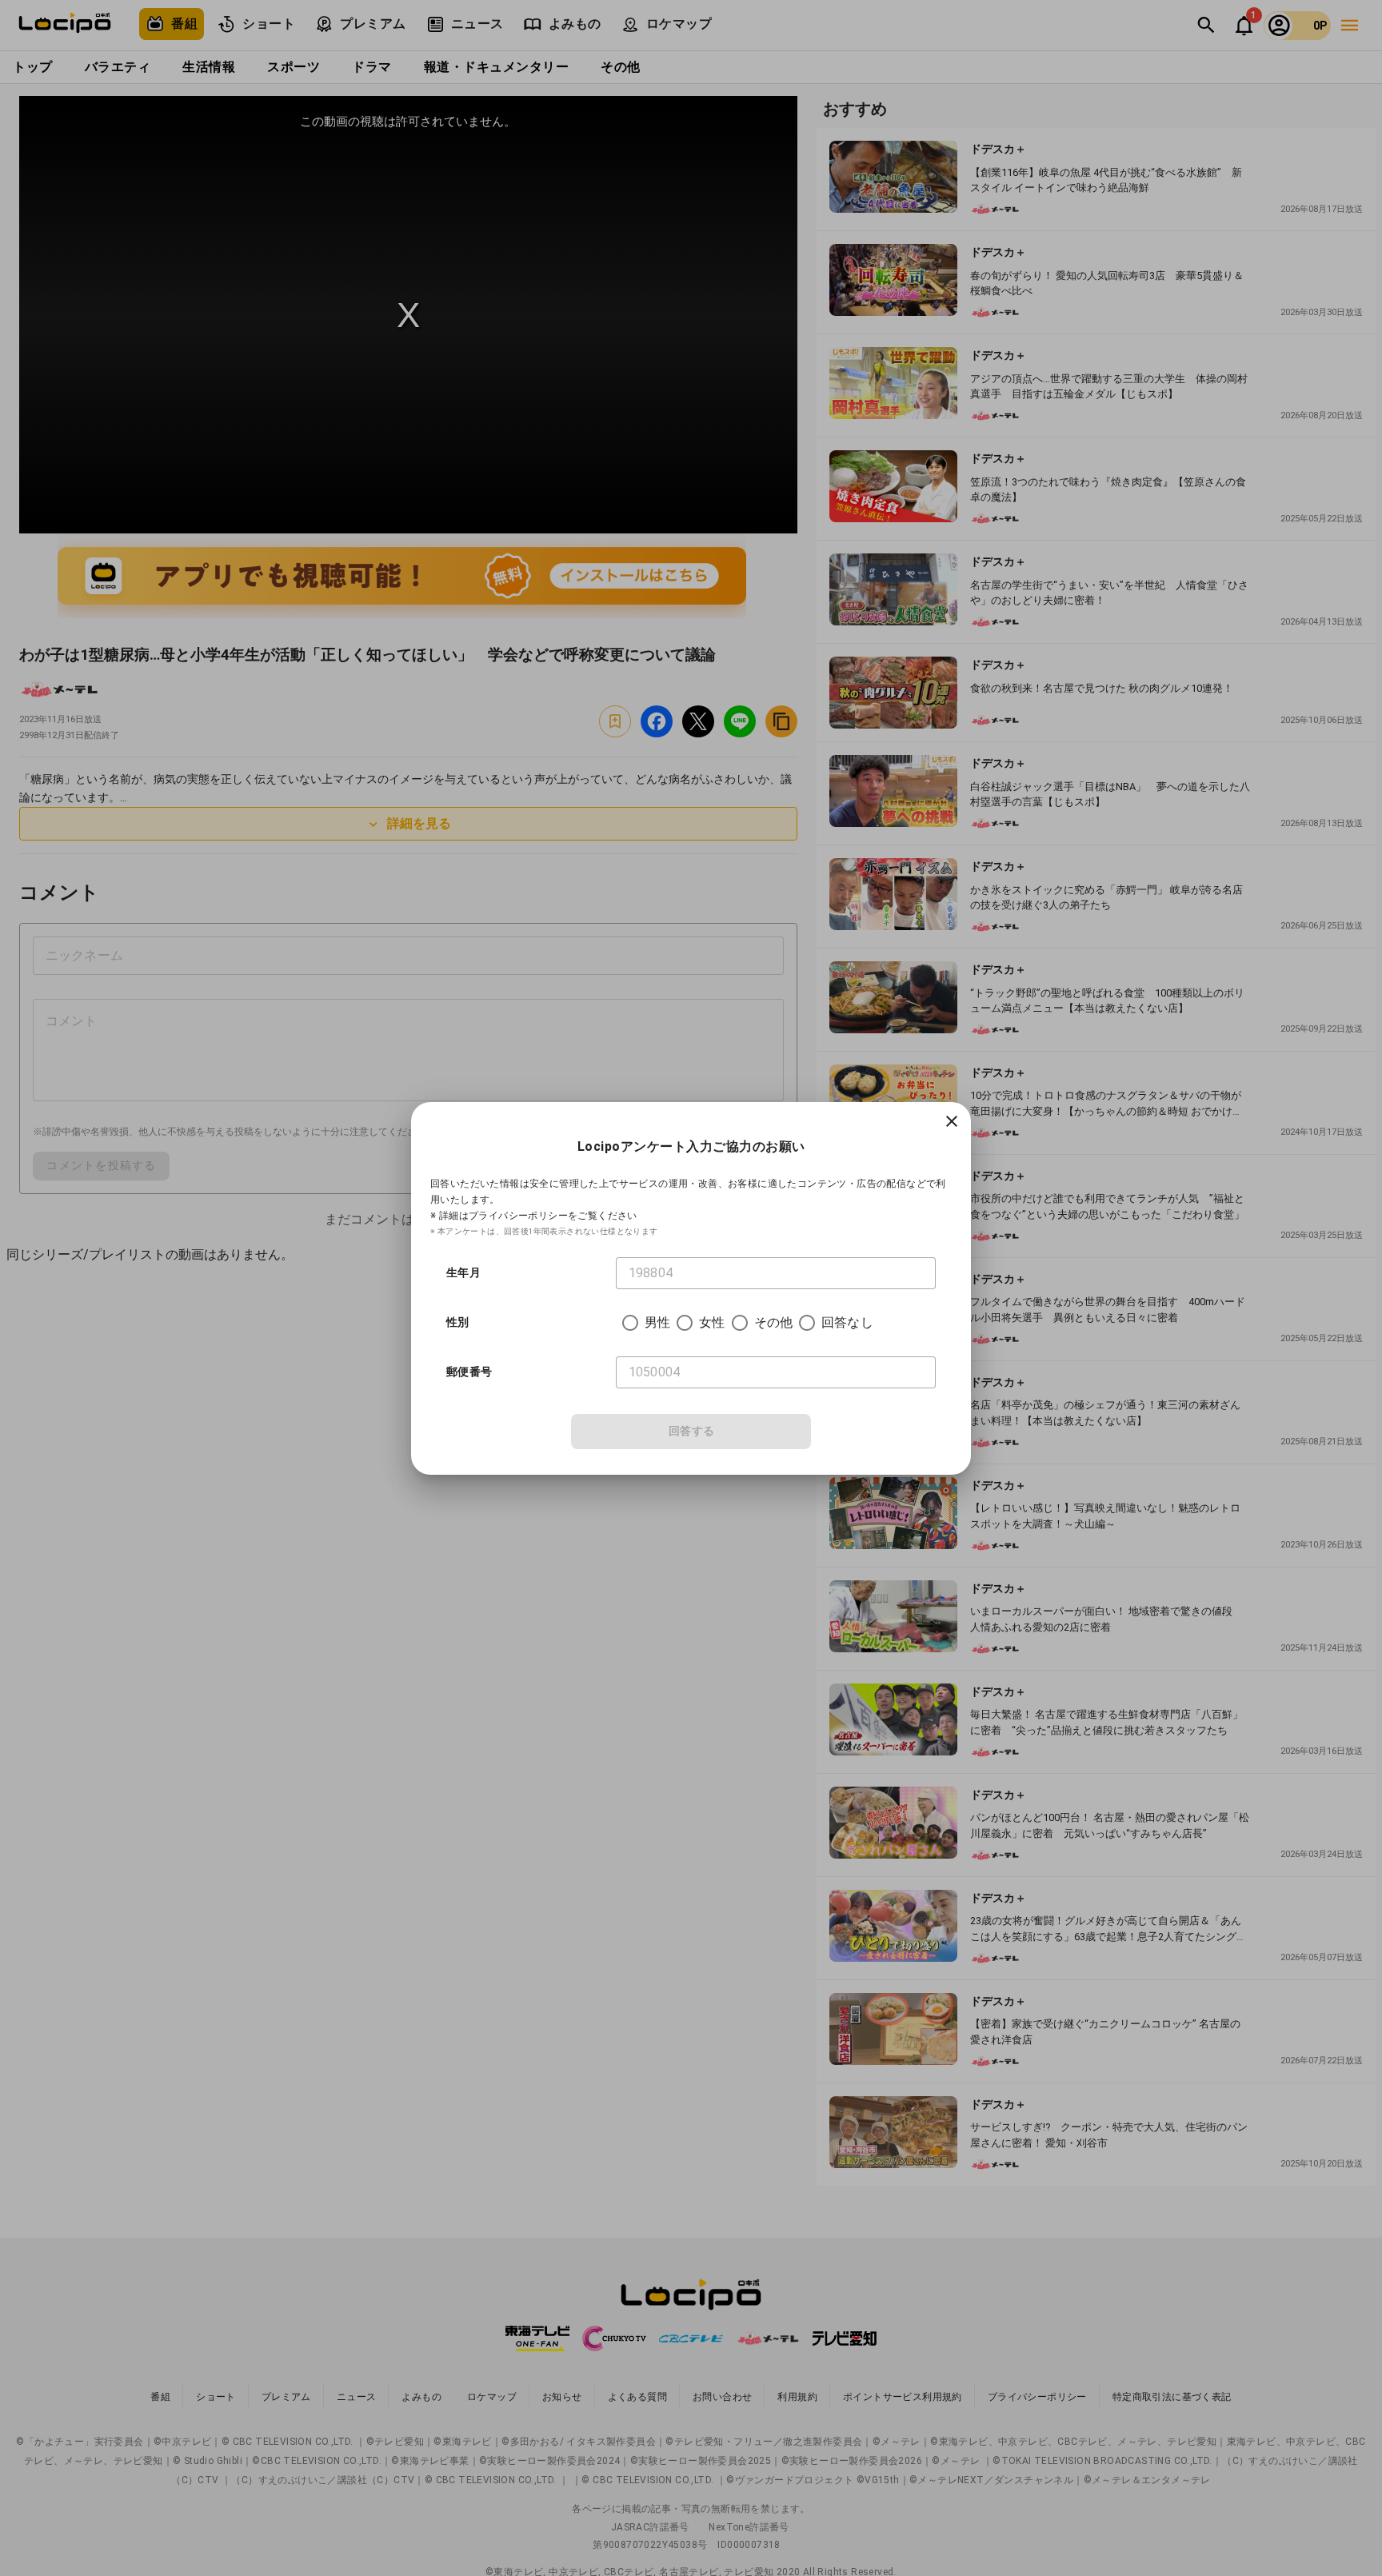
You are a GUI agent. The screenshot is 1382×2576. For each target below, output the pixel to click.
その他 (773, 1322)
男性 (657, 1322)
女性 (712, 1322)
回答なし (847, 1322)
